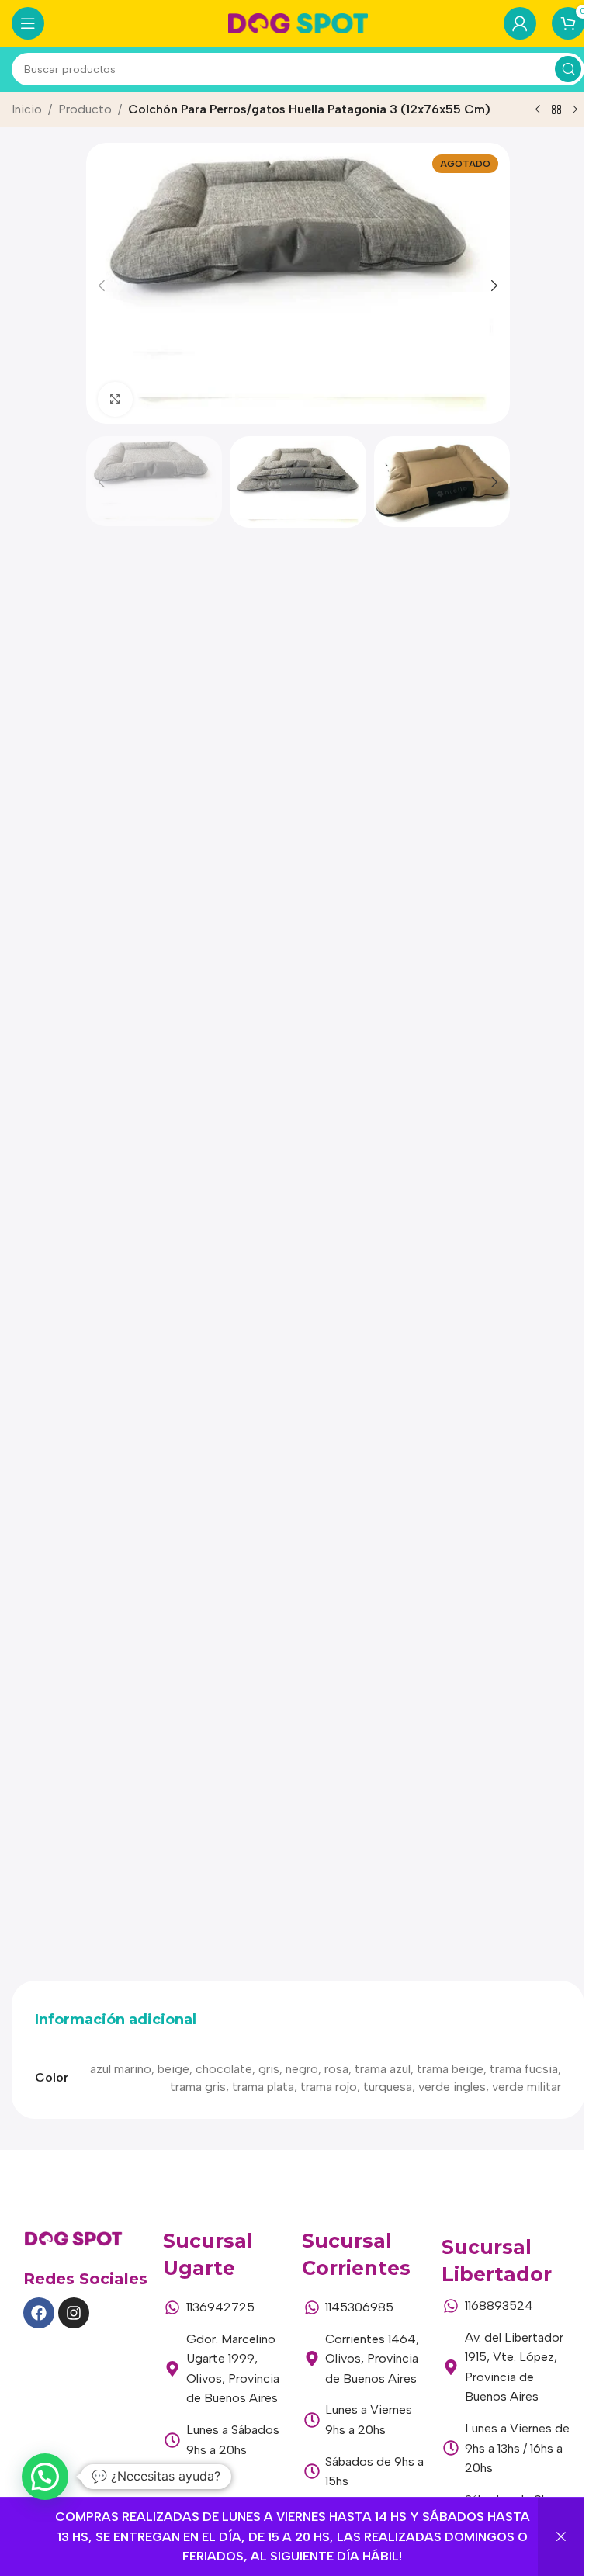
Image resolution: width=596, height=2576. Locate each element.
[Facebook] (39, 2313)
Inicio (27, 109)
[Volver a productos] (556, 110)
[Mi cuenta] (520, 23)
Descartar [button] (561, 2537)
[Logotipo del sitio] (298, 22)
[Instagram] (74, 2313)
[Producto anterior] (538, 110)
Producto (85, 109)
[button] (102, 286)
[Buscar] (568, 69)
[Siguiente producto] (575, 110)
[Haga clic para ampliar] (115, 399)
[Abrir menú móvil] (28, 23)
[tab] (116, 2020)
